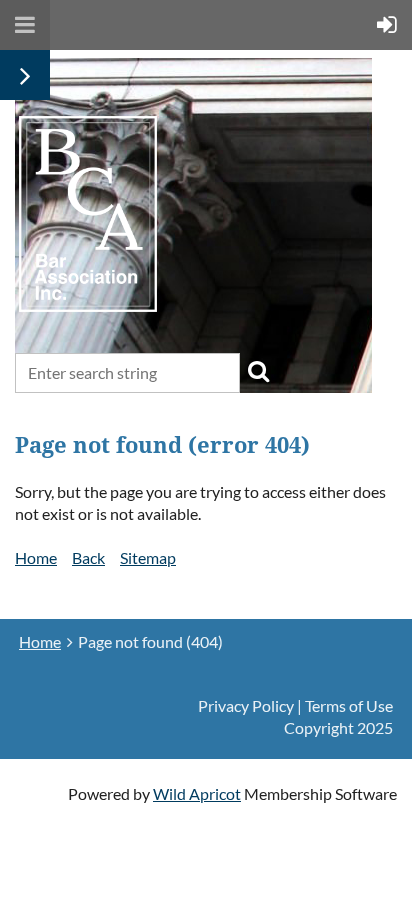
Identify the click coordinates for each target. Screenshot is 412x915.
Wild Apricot (197, 793)
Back (88, 557)
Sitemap (148, 557)
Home (36, 557)
